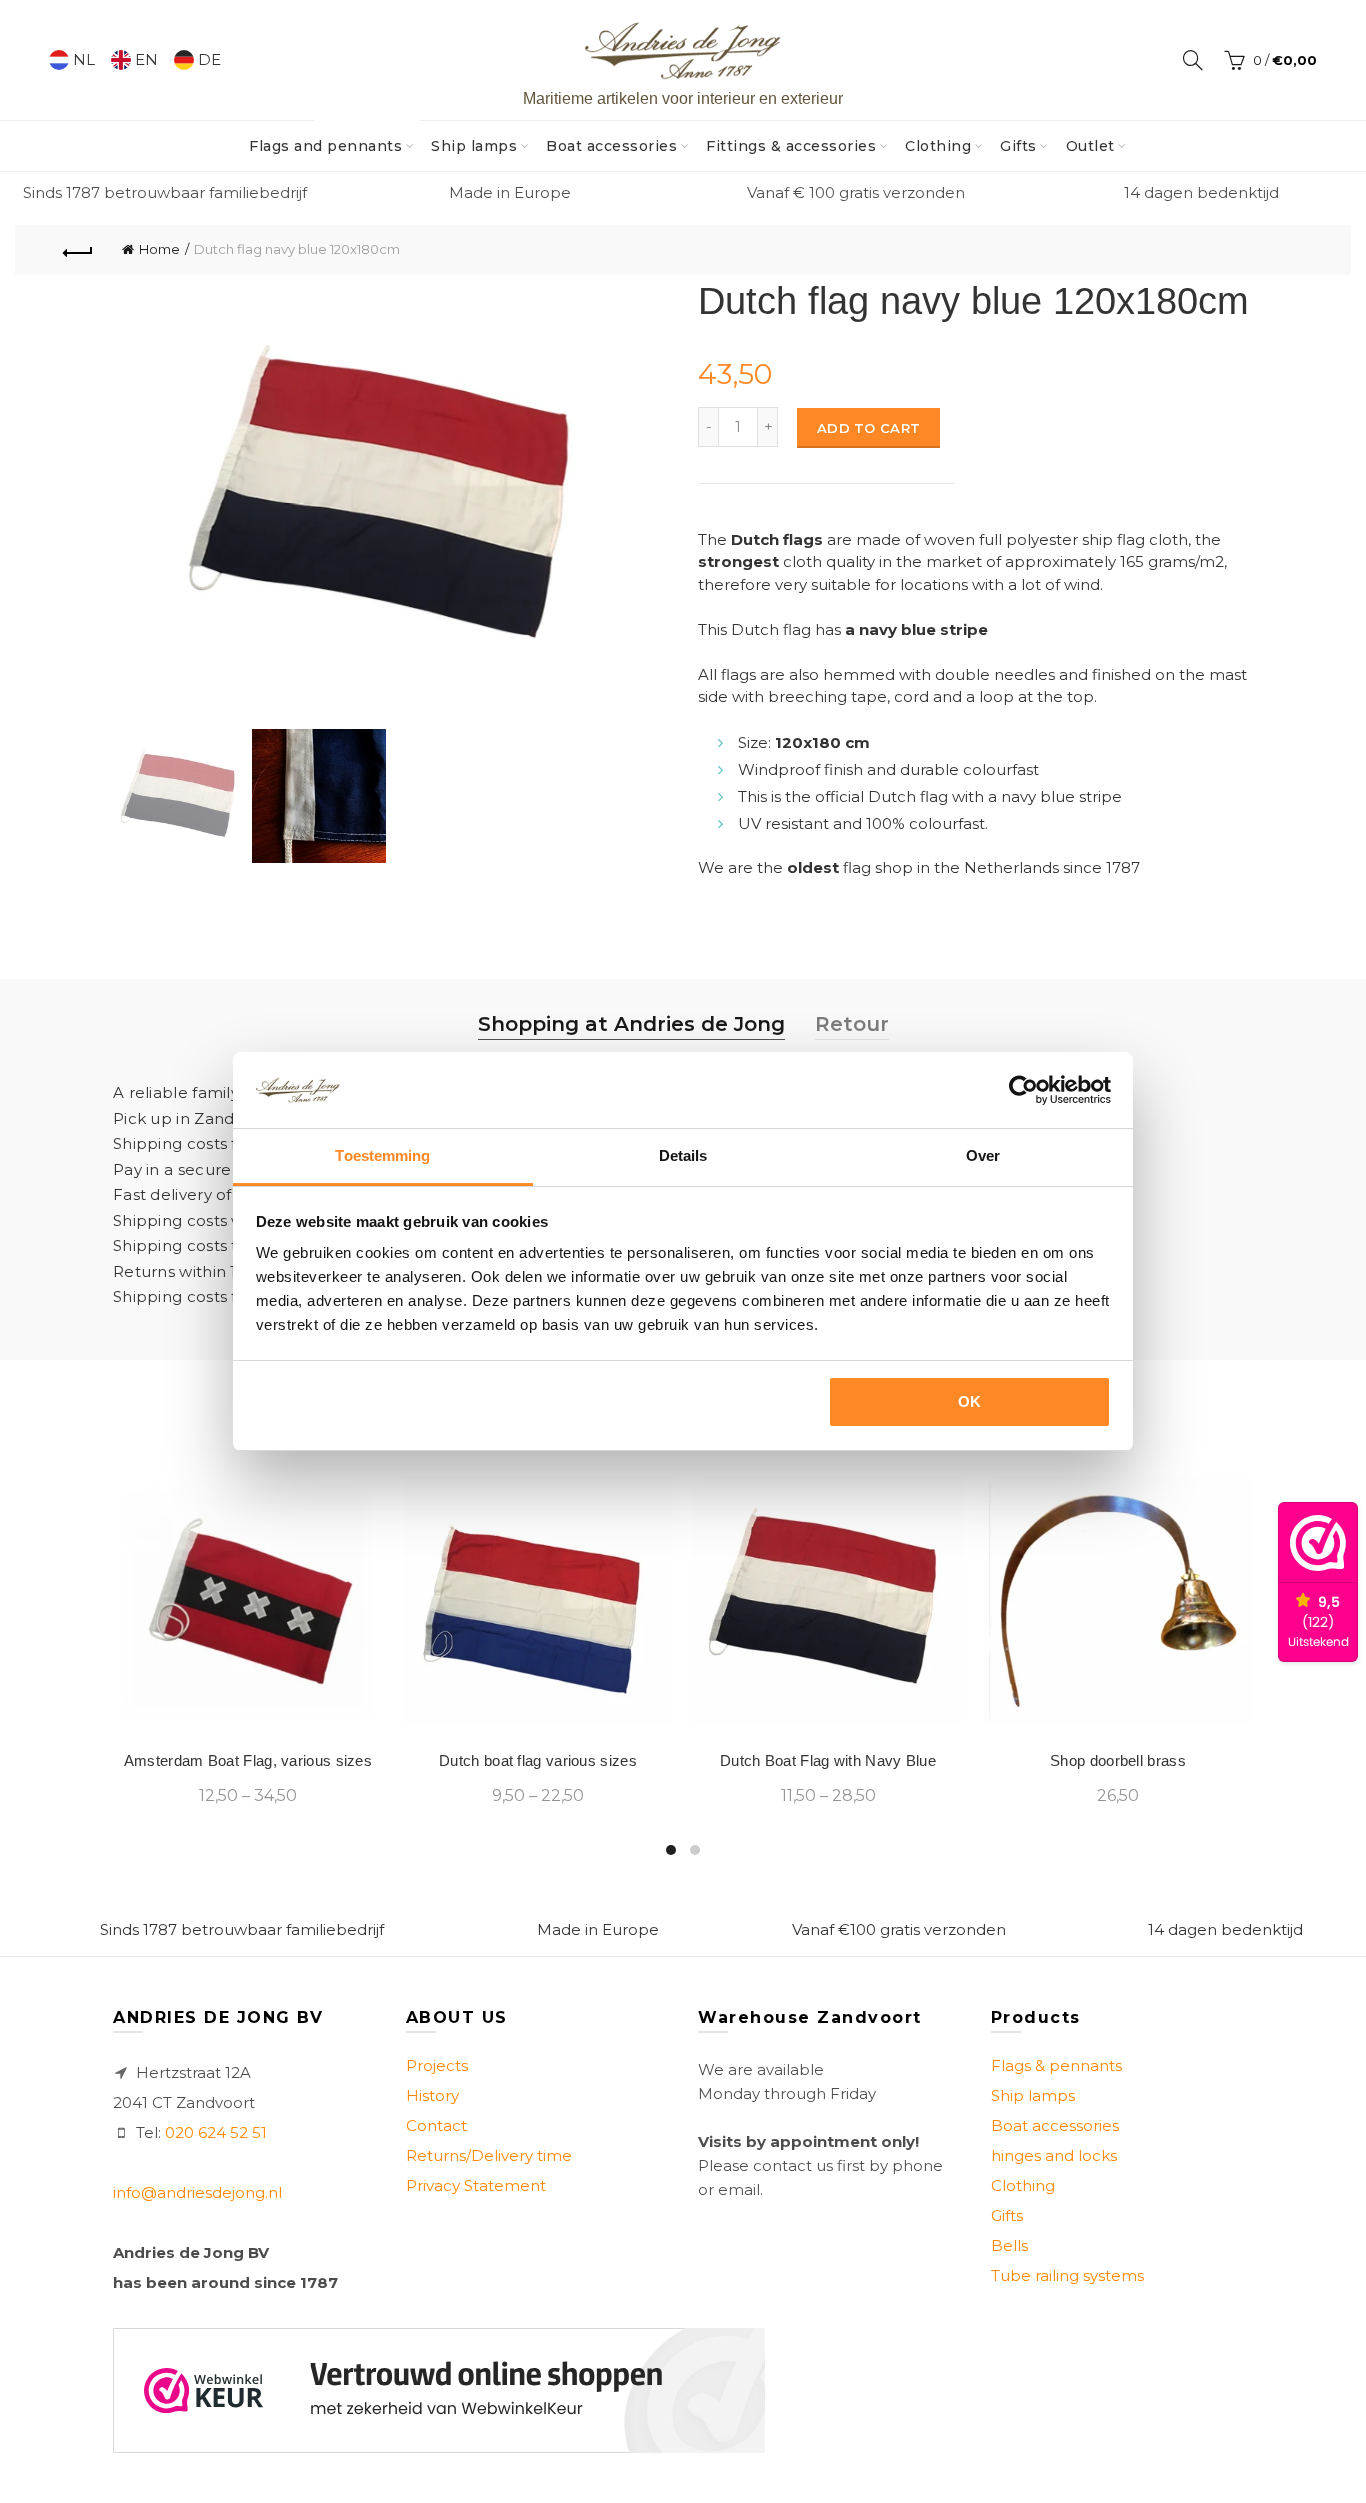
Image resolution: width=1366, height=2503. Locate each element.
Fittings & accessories (791, 146)
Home (159, 249)
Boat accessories (611, 146)
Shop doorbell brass (1118, 1760)
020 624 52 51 (216, 2132)
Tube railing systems (1067, 2275)
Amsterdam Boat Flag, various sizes (248, 1760)
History (432, 2095)
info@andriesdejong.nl (197, 2192)
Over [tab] (983, 1155)
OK (970, 1401)
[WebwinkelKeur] (439, 2390)
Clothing (938, 146)
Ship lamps (474, 146)
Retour (852, 1024)
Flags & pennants (1056, 2065)
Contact (436, 2125)
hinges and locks (1054, 2155)
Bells (1009, 2245)
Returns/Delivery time (489, 2155)
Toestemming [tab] (382, 1155)
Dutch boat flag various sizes (538, 1760)
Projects (437, 2065)
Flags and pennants (332, 138)
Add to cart (868, 428)
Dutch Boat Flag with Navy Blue (828, 1760)
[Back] (78, 250)
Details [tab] (683, 1155)
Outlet (1090, 146)
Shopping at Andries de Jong (631, 1024)
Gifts (1018, 146)
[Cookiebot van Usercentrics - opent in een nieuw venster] (1023, 1090)
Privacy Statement (476, 2185)
